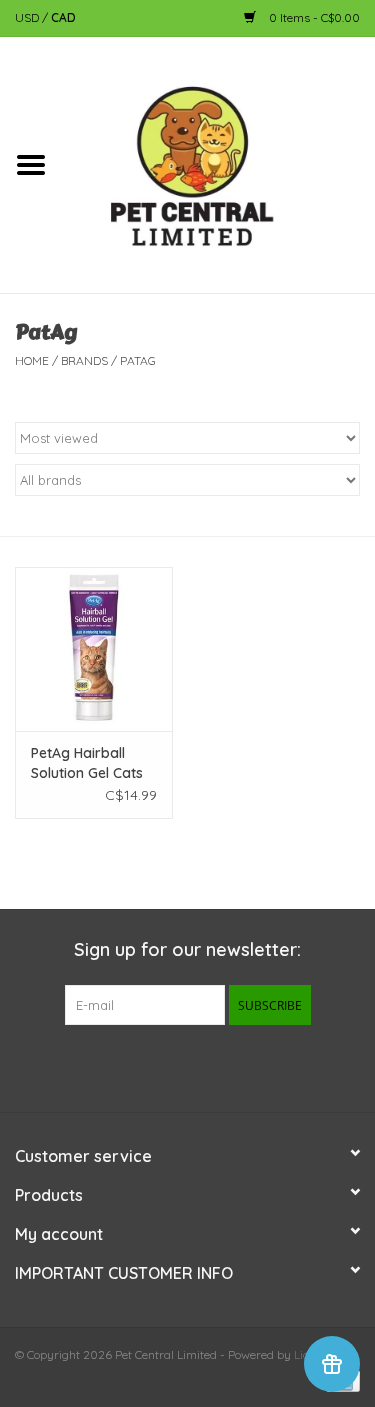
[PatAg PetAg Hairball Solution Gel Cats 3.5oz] (94, 649)
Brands (84, 360)
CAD (63, 17)
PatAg (138, 360)
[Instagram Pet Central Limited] (224, 1066)
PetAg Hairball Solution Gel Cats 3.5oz (87, 763)
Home (32, 360)
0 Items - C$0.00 (313, 17)
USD (28, 17)
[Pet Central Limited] (219, 164)
